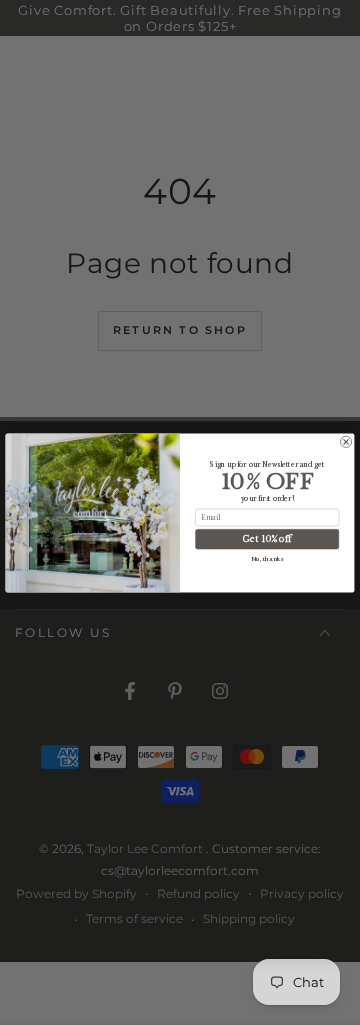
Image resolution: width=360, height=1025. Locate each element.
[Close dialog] (345, 441)
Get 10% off (267, 538)
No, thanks (267, 558)
